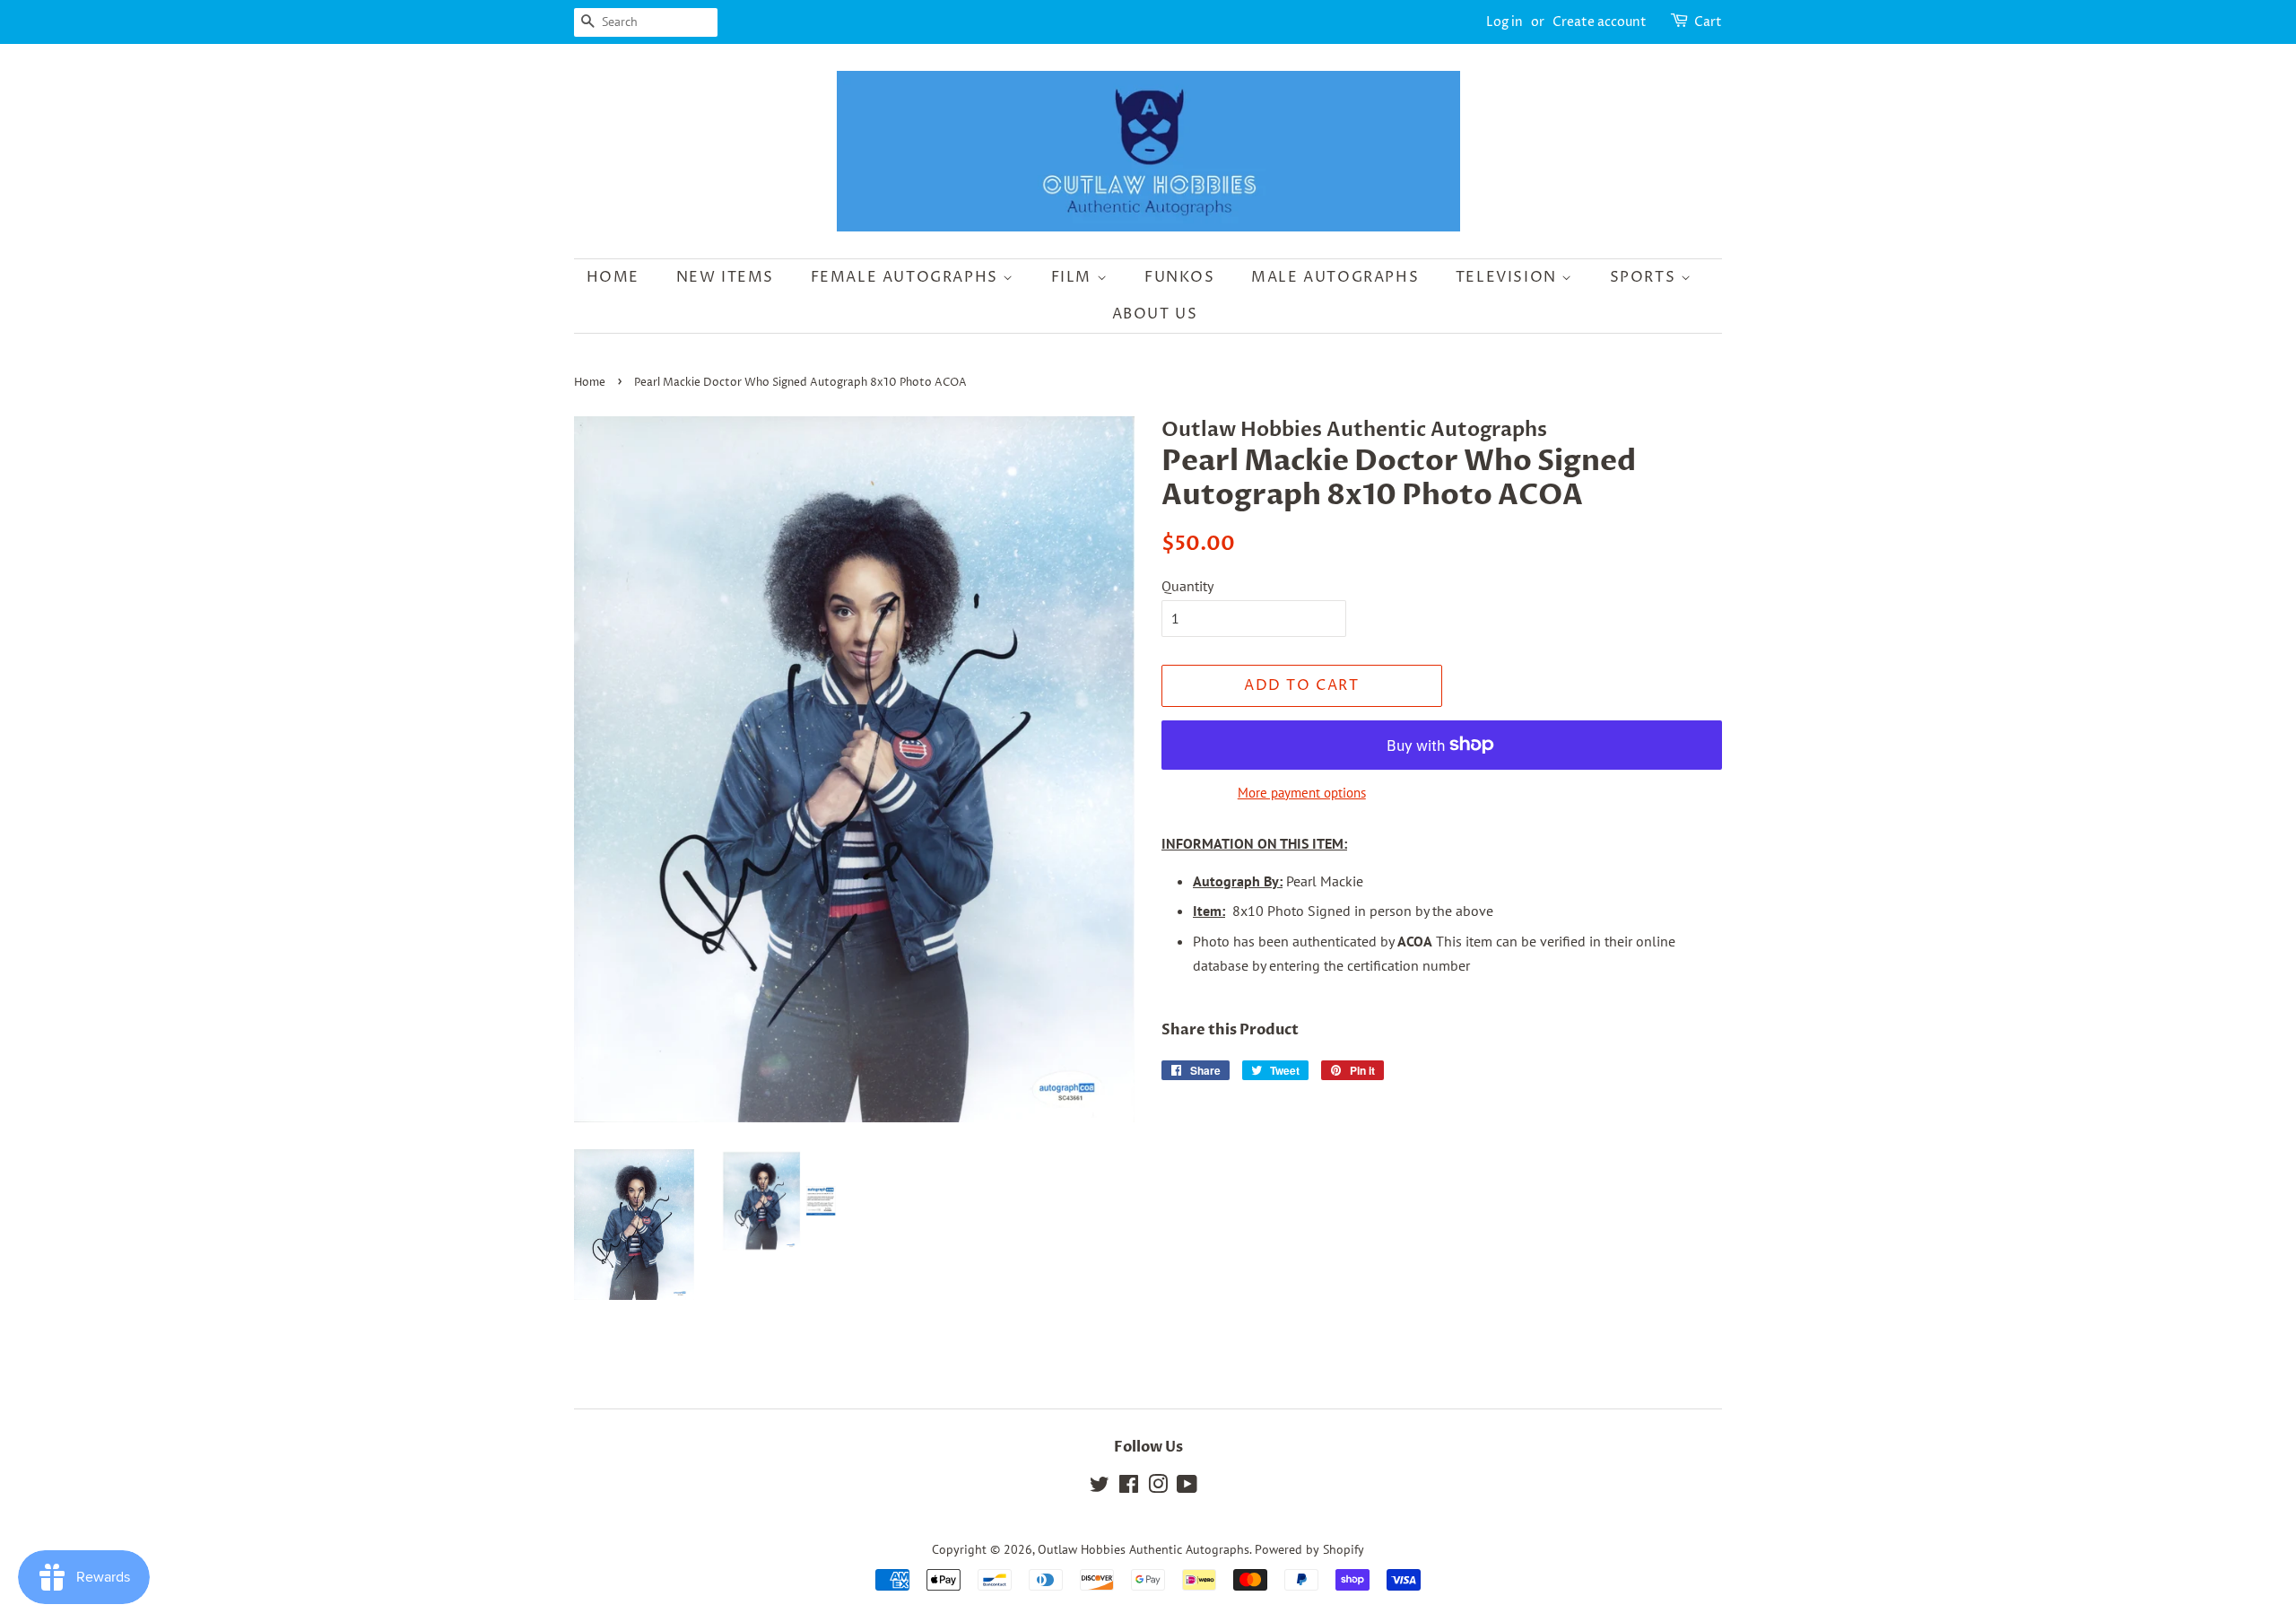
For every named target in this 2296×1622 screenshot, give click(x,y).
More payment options (1302, 793)
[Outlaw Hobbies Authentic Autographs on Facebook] (1129, 1487)
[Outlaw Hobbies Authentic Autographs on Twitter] (1100, 1487)
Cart (1708, 22)
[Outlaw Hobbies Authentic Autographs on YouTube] (1187, 1487)
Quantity (1187, 586)
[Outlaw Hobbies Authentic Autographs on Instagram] (1158, 1487)
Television (1509, 277)
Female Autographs (907, 277)
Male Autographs (1335, 277)
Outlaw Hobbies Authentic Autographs (1144, 1549)
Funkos (1180, 277)
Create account (1600, 22)
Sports (1645, 277)
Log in (1505, 22)
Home (613, 277)
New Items (725, 277)
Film (1074, 277)
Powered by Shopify (1309, 1549)
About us (1155, 314)
